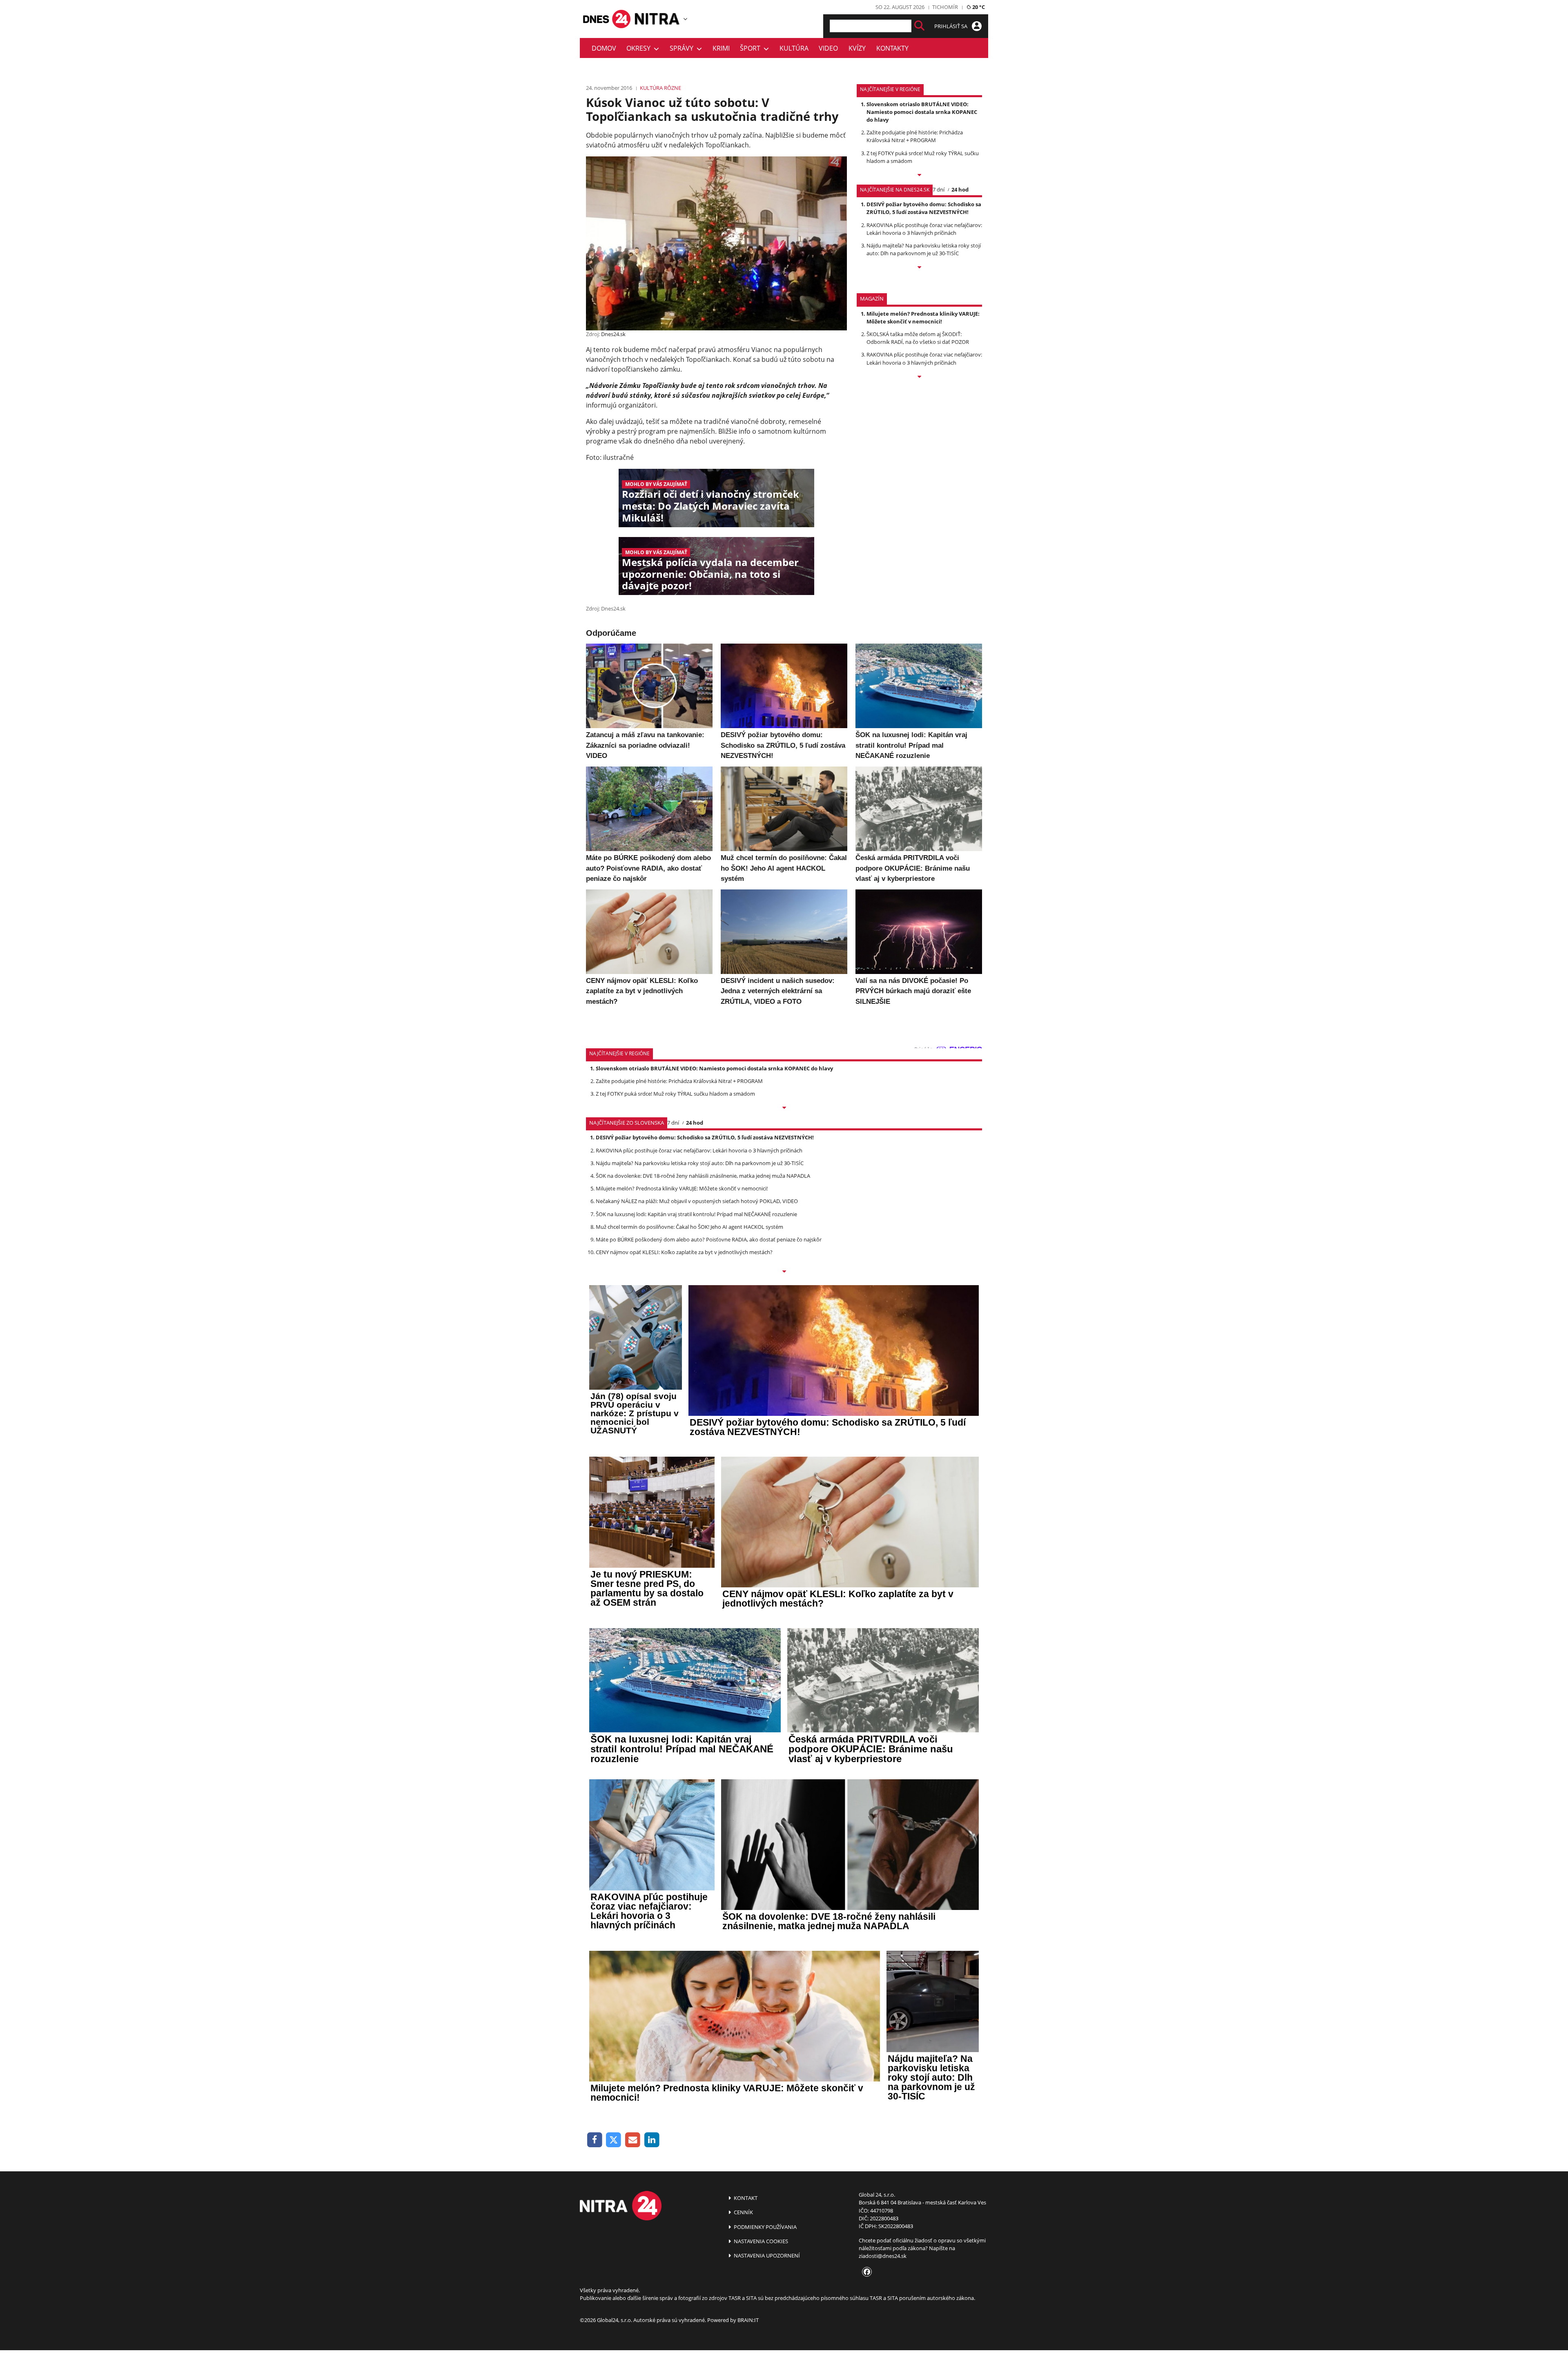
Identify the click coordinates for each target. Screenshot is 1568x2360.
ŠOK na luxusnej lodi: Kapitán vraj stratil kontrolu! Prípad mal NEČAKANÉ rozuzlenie (696, 1214)
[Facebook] (595, 2140)
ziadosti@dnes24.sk (883, 2256)
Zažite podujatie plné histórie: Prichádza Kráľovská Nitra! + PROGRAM (915, 136)
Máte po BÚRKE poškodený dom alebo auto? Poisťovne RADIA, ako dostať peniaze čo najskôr (709, 1239)
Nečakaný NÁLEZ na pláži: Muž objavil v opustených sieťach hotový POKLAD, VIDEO (697, 1201)
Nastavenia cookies (760, 2241)
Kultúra (794, 48)
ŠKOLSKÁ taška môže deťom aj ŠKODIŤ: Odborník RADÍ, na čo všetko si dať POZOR (918, 338)
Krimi (721, 48)
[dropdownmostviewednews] (919, 176)
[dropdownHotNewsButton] (919, 377)
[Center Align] (919, 26)
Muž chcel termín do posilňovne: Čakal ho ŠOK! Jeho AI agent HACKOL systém (689, 1227)
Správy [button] (683, 48)
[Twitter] (614, 2140)
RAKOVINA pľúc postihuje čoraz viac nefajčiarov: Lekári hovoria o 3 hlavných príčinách (924, 229)
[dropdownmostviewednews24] (919, 268)
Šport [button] (752, 48)
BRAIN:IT (748, 2320)
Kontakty (892, 48)
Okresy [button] (640, 48)
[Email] (633, 2140)
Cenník (743, 2212)
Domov (604, 48)
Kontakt (745, 2198)
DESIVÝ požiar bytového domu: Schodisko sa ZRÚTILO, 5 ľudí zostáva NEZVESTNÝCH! (924, 208)
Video (828, 48)
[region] (685, 19)
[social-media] (865, 2272)
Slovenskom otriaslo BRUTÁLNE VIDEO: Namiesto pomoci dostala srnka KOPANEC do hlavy (922, 112)
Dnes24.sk (613, 334)
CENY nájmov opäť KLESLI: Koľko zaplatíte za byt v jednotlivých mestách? (684, 1252)
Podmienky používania (765, 2227)
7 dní (939, 189)
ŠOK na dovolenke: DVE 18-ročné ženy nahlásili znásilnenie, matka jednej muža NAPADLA (703, 1176)
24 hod (960, 189)
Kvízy (857, 48)
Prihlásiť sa (951, 26)
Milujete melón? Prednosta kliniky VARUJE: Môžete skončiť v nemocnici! (923, 318)
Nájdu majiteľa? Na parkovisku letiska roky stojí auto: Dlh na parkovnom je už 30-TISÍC (924, 249)
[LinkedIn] (652, 2140)
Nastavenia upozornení (766, 2255)
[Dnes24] (657, 19)
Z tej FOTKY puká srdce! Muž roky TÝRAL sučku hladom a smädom (675, 1094)
